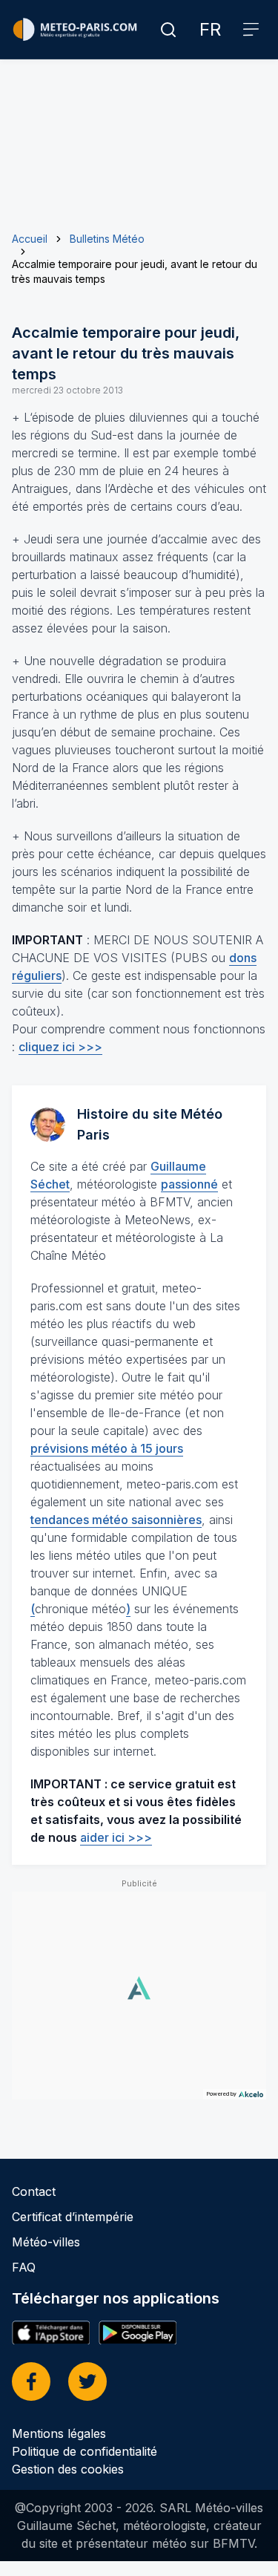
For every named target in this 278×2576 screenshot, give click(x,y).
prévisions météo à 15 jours (107, 1448)
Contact (34, 2191)
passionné (189, 1184)
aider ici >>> (116, 1837)
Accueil (30, 239)
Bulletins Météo (107, 239)
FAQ (24, 2267)
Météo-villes (46, 2242)
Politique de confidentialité (85, 2451)
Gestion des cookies (68, 2469)
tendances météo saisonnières (116, 1520)
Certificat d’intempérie (73, 2217)
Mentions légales (59, 2433)
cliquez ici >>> (60, 1047)
